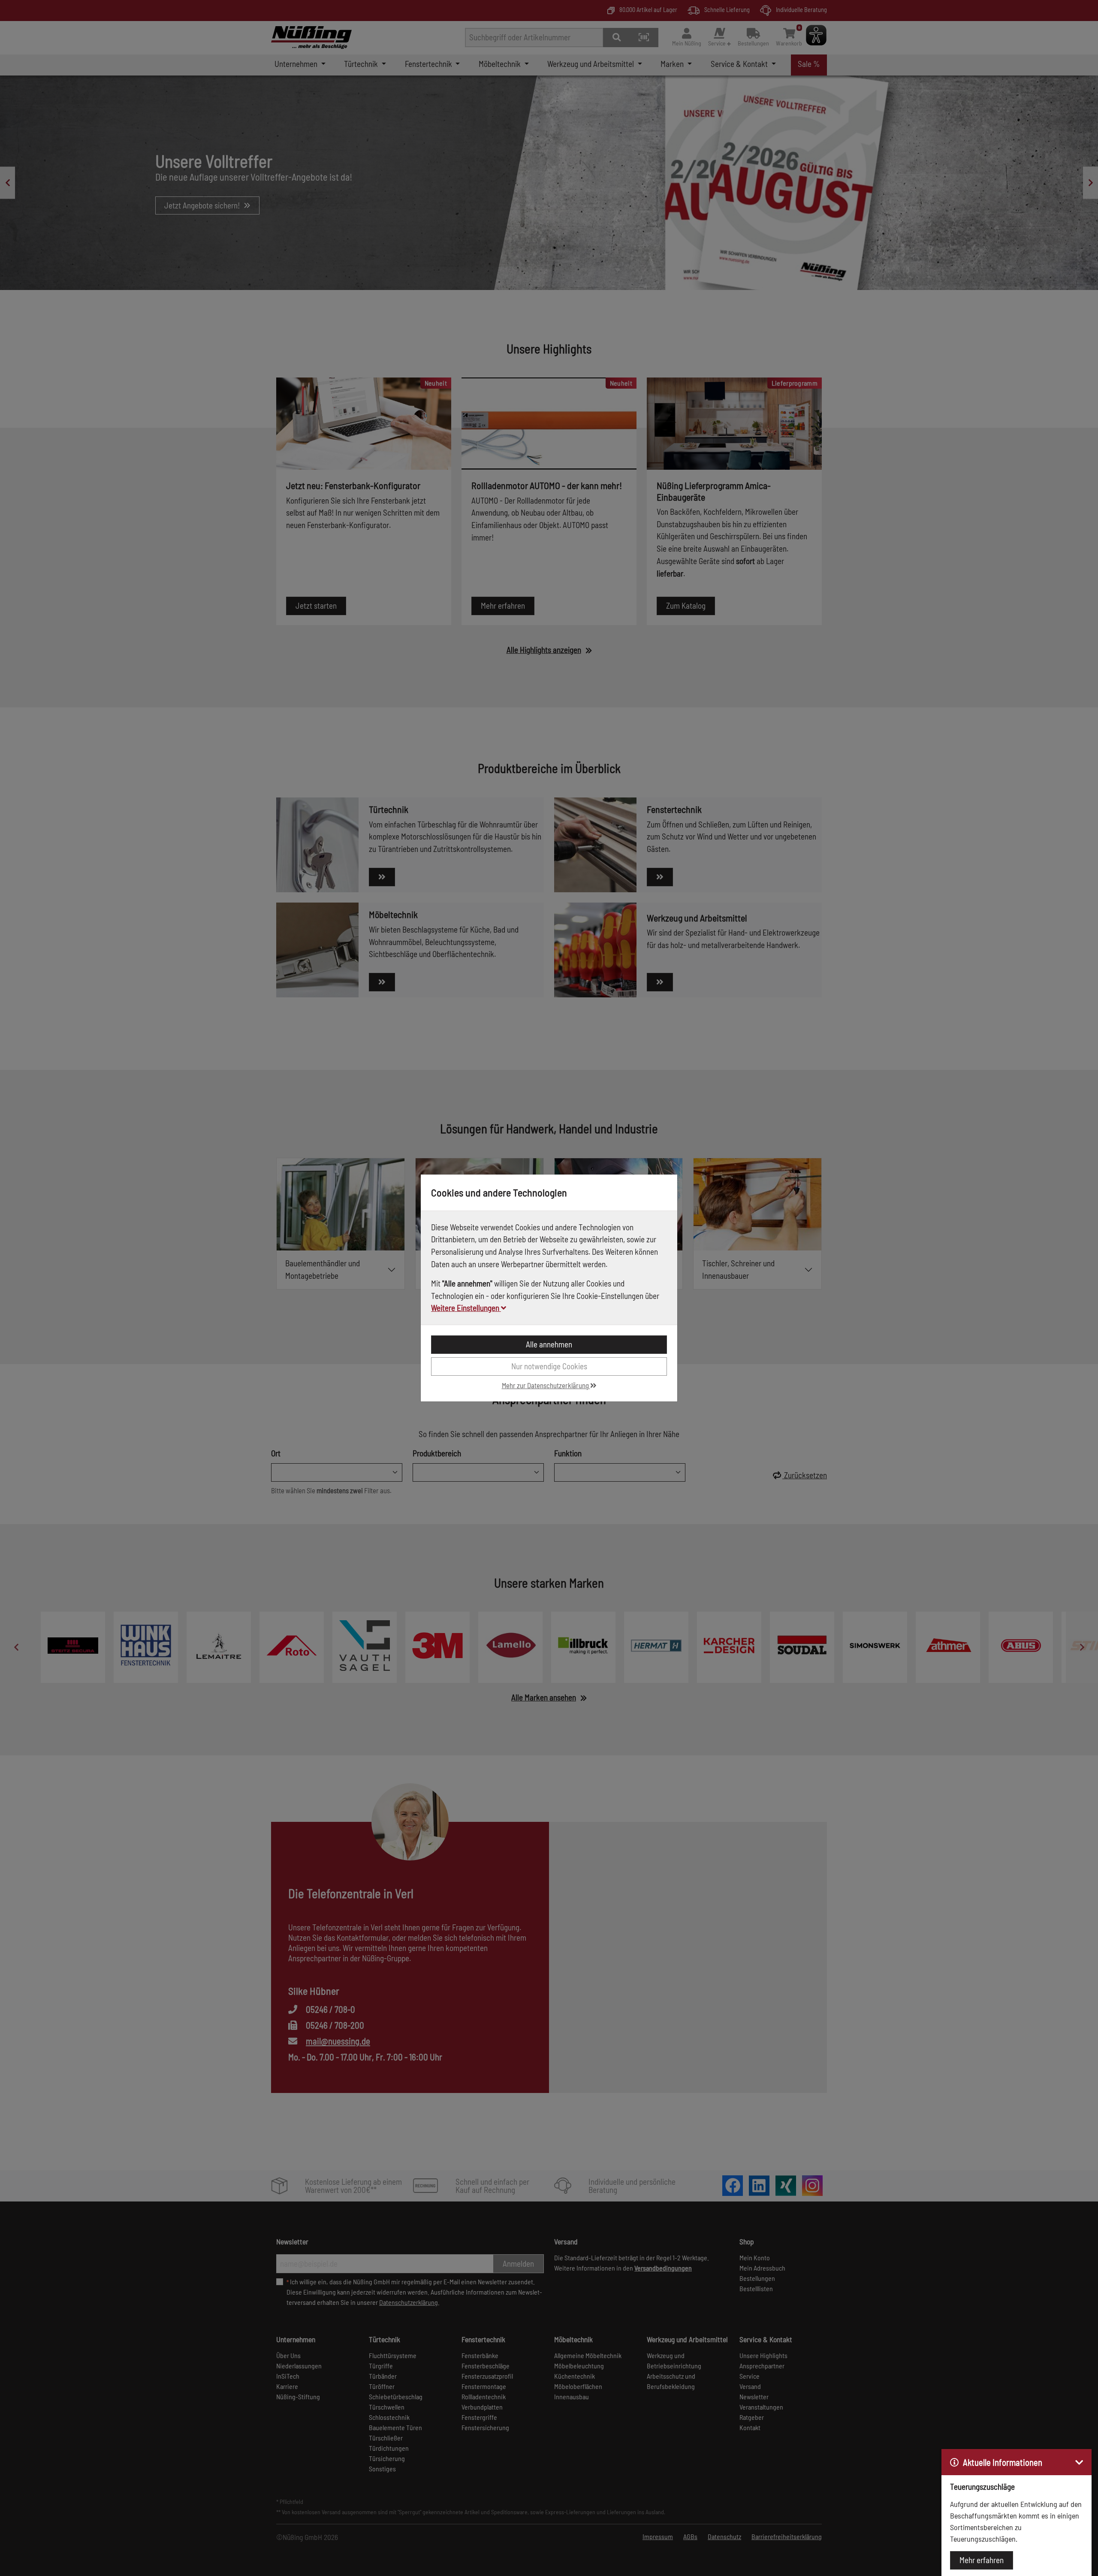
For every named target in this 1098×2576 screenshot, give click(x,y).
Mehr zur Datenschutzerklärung (546, 1385)
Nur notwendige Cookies (549, 1366)
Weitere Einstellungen (466, 1308)
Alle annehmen (549, 1344)
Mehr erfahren (982, 2560)
